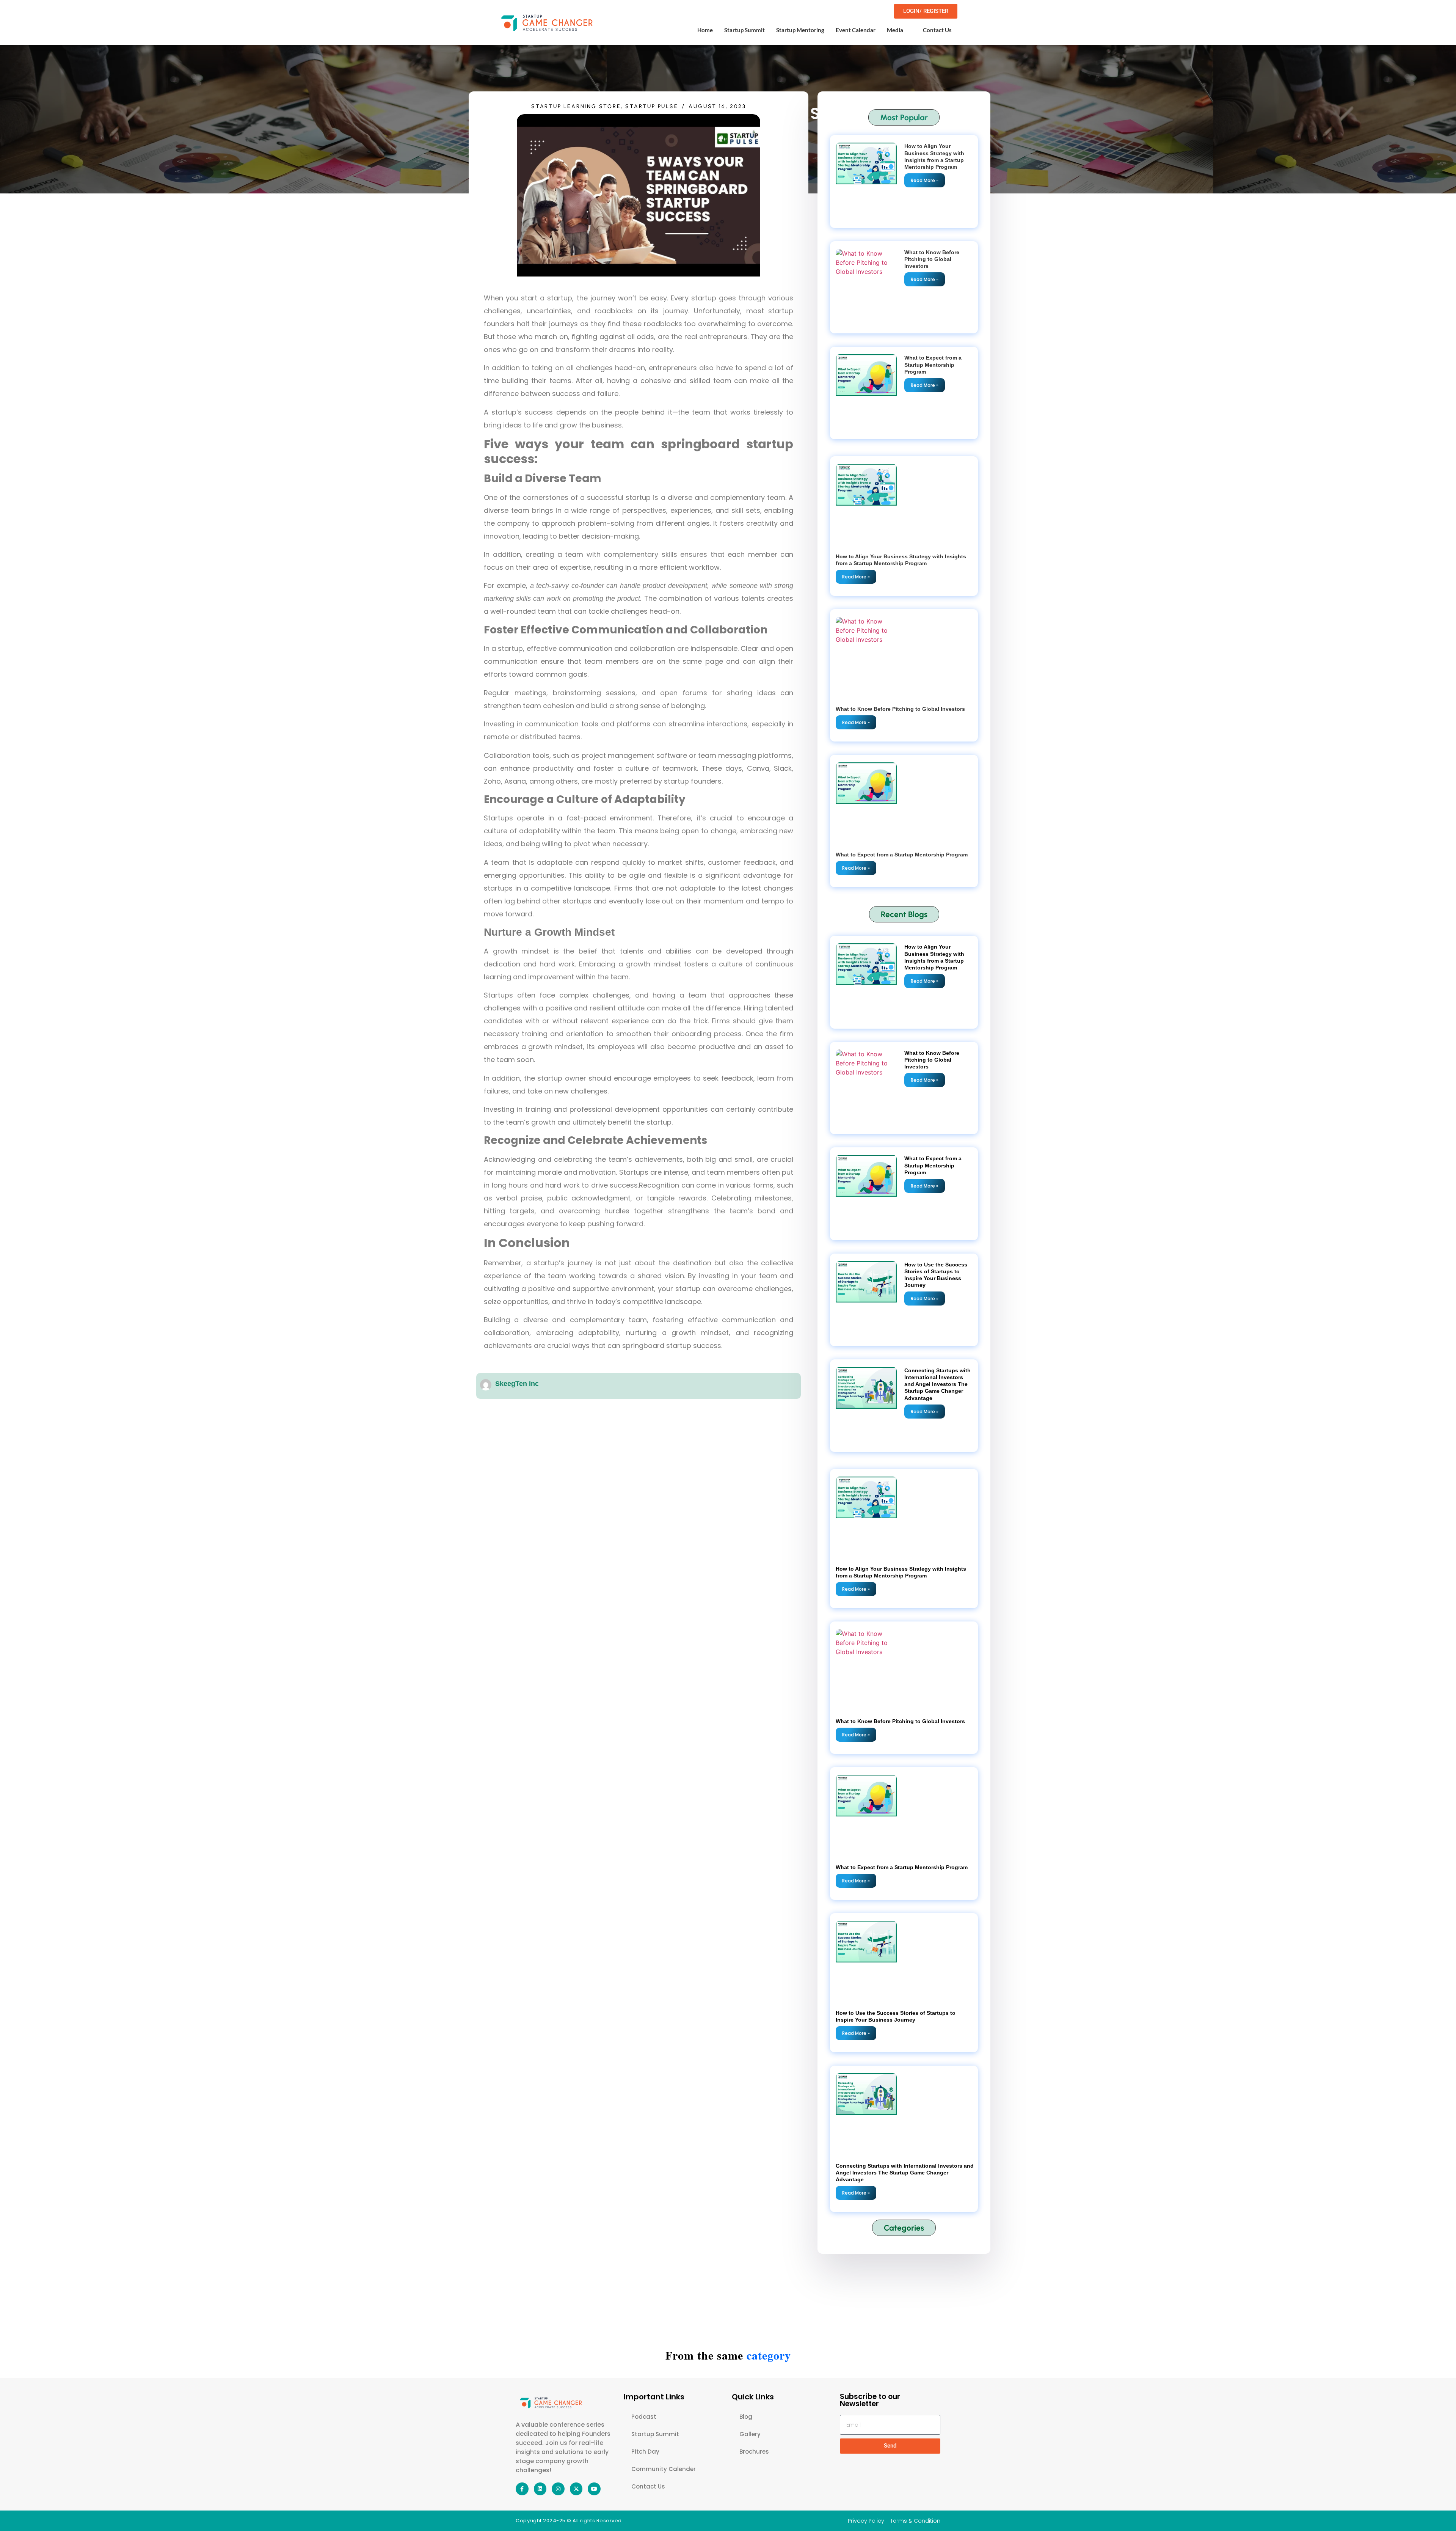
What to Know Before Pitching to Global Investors (932, 259)
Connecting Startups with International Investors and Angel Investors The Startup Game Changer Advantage (937, 1384)
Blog (746, 2417)
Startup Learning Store (576, 106)
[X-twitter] (576, 2489)
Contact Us (937, 30)
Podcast (644, 2417)
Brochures (754, 2452)
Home (705, 30)
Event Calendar (856, 30)
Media (895, 30)
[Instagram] (558, 2489)
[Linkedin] (540, 2489)
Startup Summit (744, 30)
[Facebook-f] (522, 2489)
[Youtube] (594, 2489)
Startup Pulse (652, 106)
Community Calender (664, 2469)
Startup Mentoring (800, 30)
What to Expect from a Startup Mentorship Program (933, 364)
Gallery (750, 2434)
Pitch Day (645, 2452)
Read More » (925, 180)
